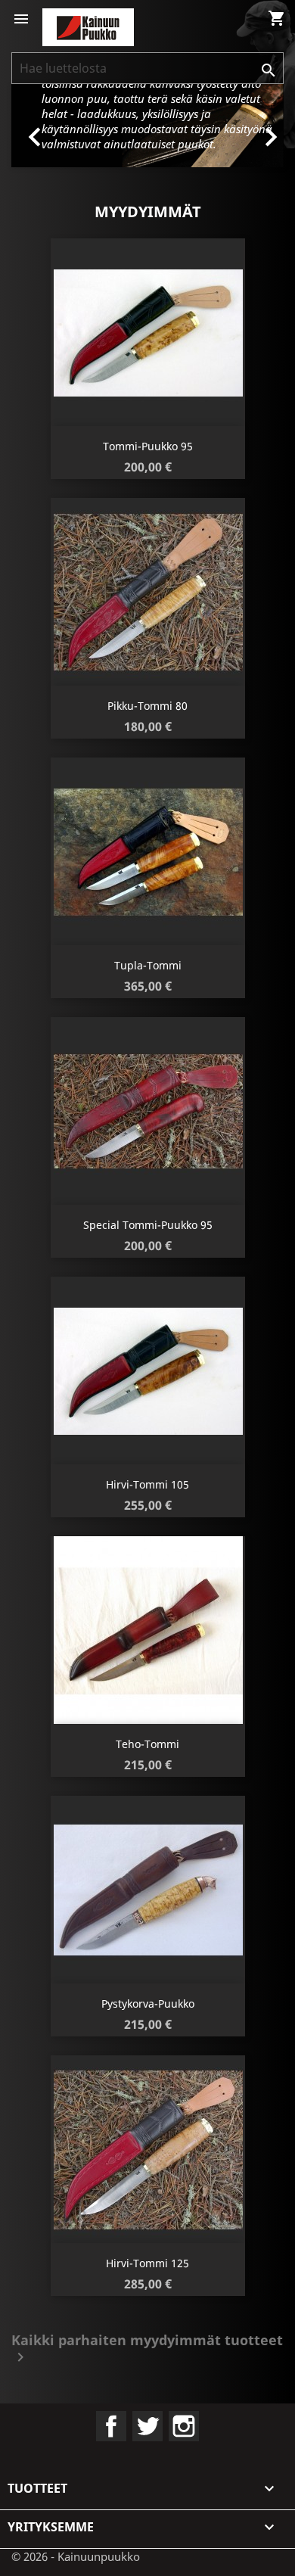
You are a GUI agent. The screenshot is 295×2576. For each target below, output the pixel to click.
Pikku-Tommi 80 (147, 706)
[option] (147, 126)
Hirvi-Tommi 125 (147, 2263)
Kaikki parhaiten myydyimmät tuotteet (147, 2350)
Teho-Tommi (147, 1744)
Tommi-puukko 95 (148, 446)
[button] (32, 126)
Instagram (184, 2426)
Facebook (111, 2426)
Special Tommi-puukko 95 (148, 1225)
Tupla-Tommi (148, 965)
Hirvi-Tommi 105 (147, 1484)
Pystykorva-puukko (148, 2004)
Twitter (147, 2426)
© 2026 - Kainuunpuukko (76, 2556)
